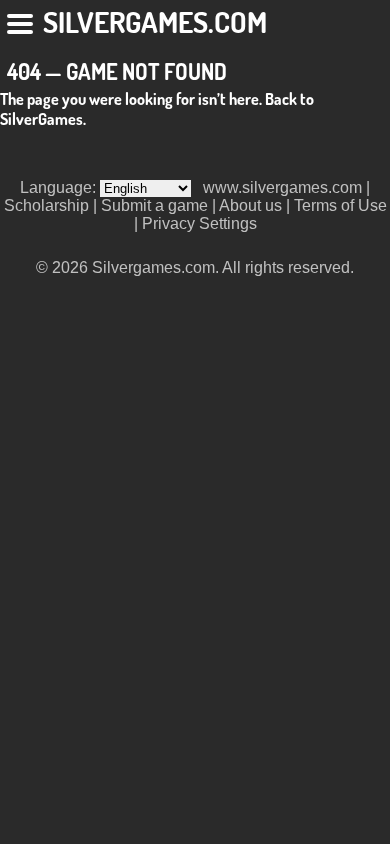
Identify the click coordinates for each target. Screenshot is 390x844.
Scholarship (46, 205)
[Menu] (21, 20)
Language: (60, 187)
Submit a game (154, 205)
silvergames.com (155, 21)
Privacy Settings (199, 223)
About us (250, 205)
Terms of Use (340, 205)
